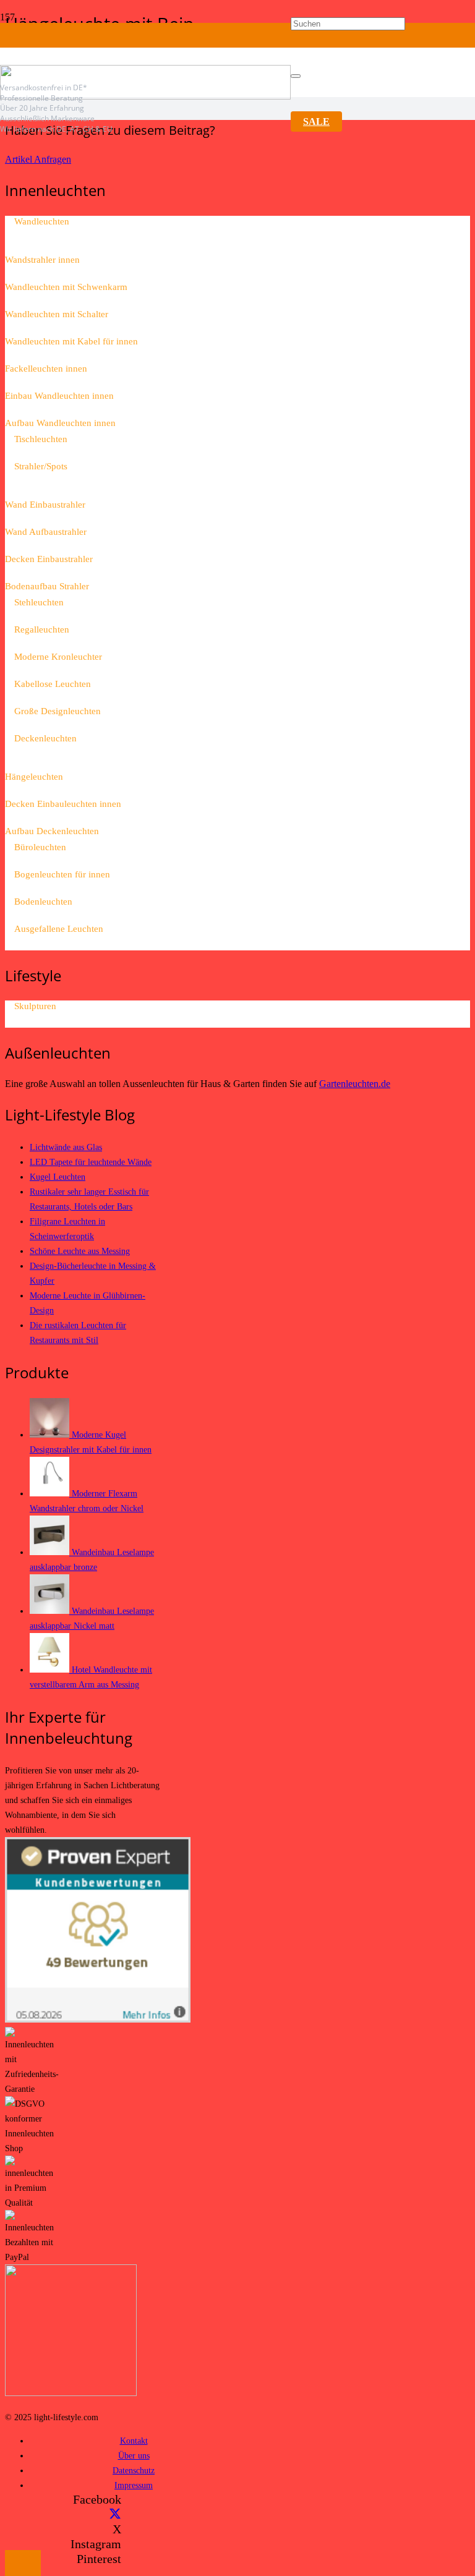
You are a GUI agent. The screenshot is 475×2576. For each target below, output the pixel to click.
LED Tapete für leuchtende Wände (91, 1162)
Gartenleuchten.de (355, 1084)
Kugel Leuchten (58, 1177)
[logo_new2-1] (145, 96)
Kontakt (134, 2441)
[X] (115, 2514)
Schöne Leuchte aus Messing (80, 1251)
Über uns (134, 2455)
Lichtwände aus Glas (66, 1147)
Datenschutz (134, 2470)
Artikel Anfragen (38, 159)
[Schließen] (296, 76)
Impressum (134, 2485)
